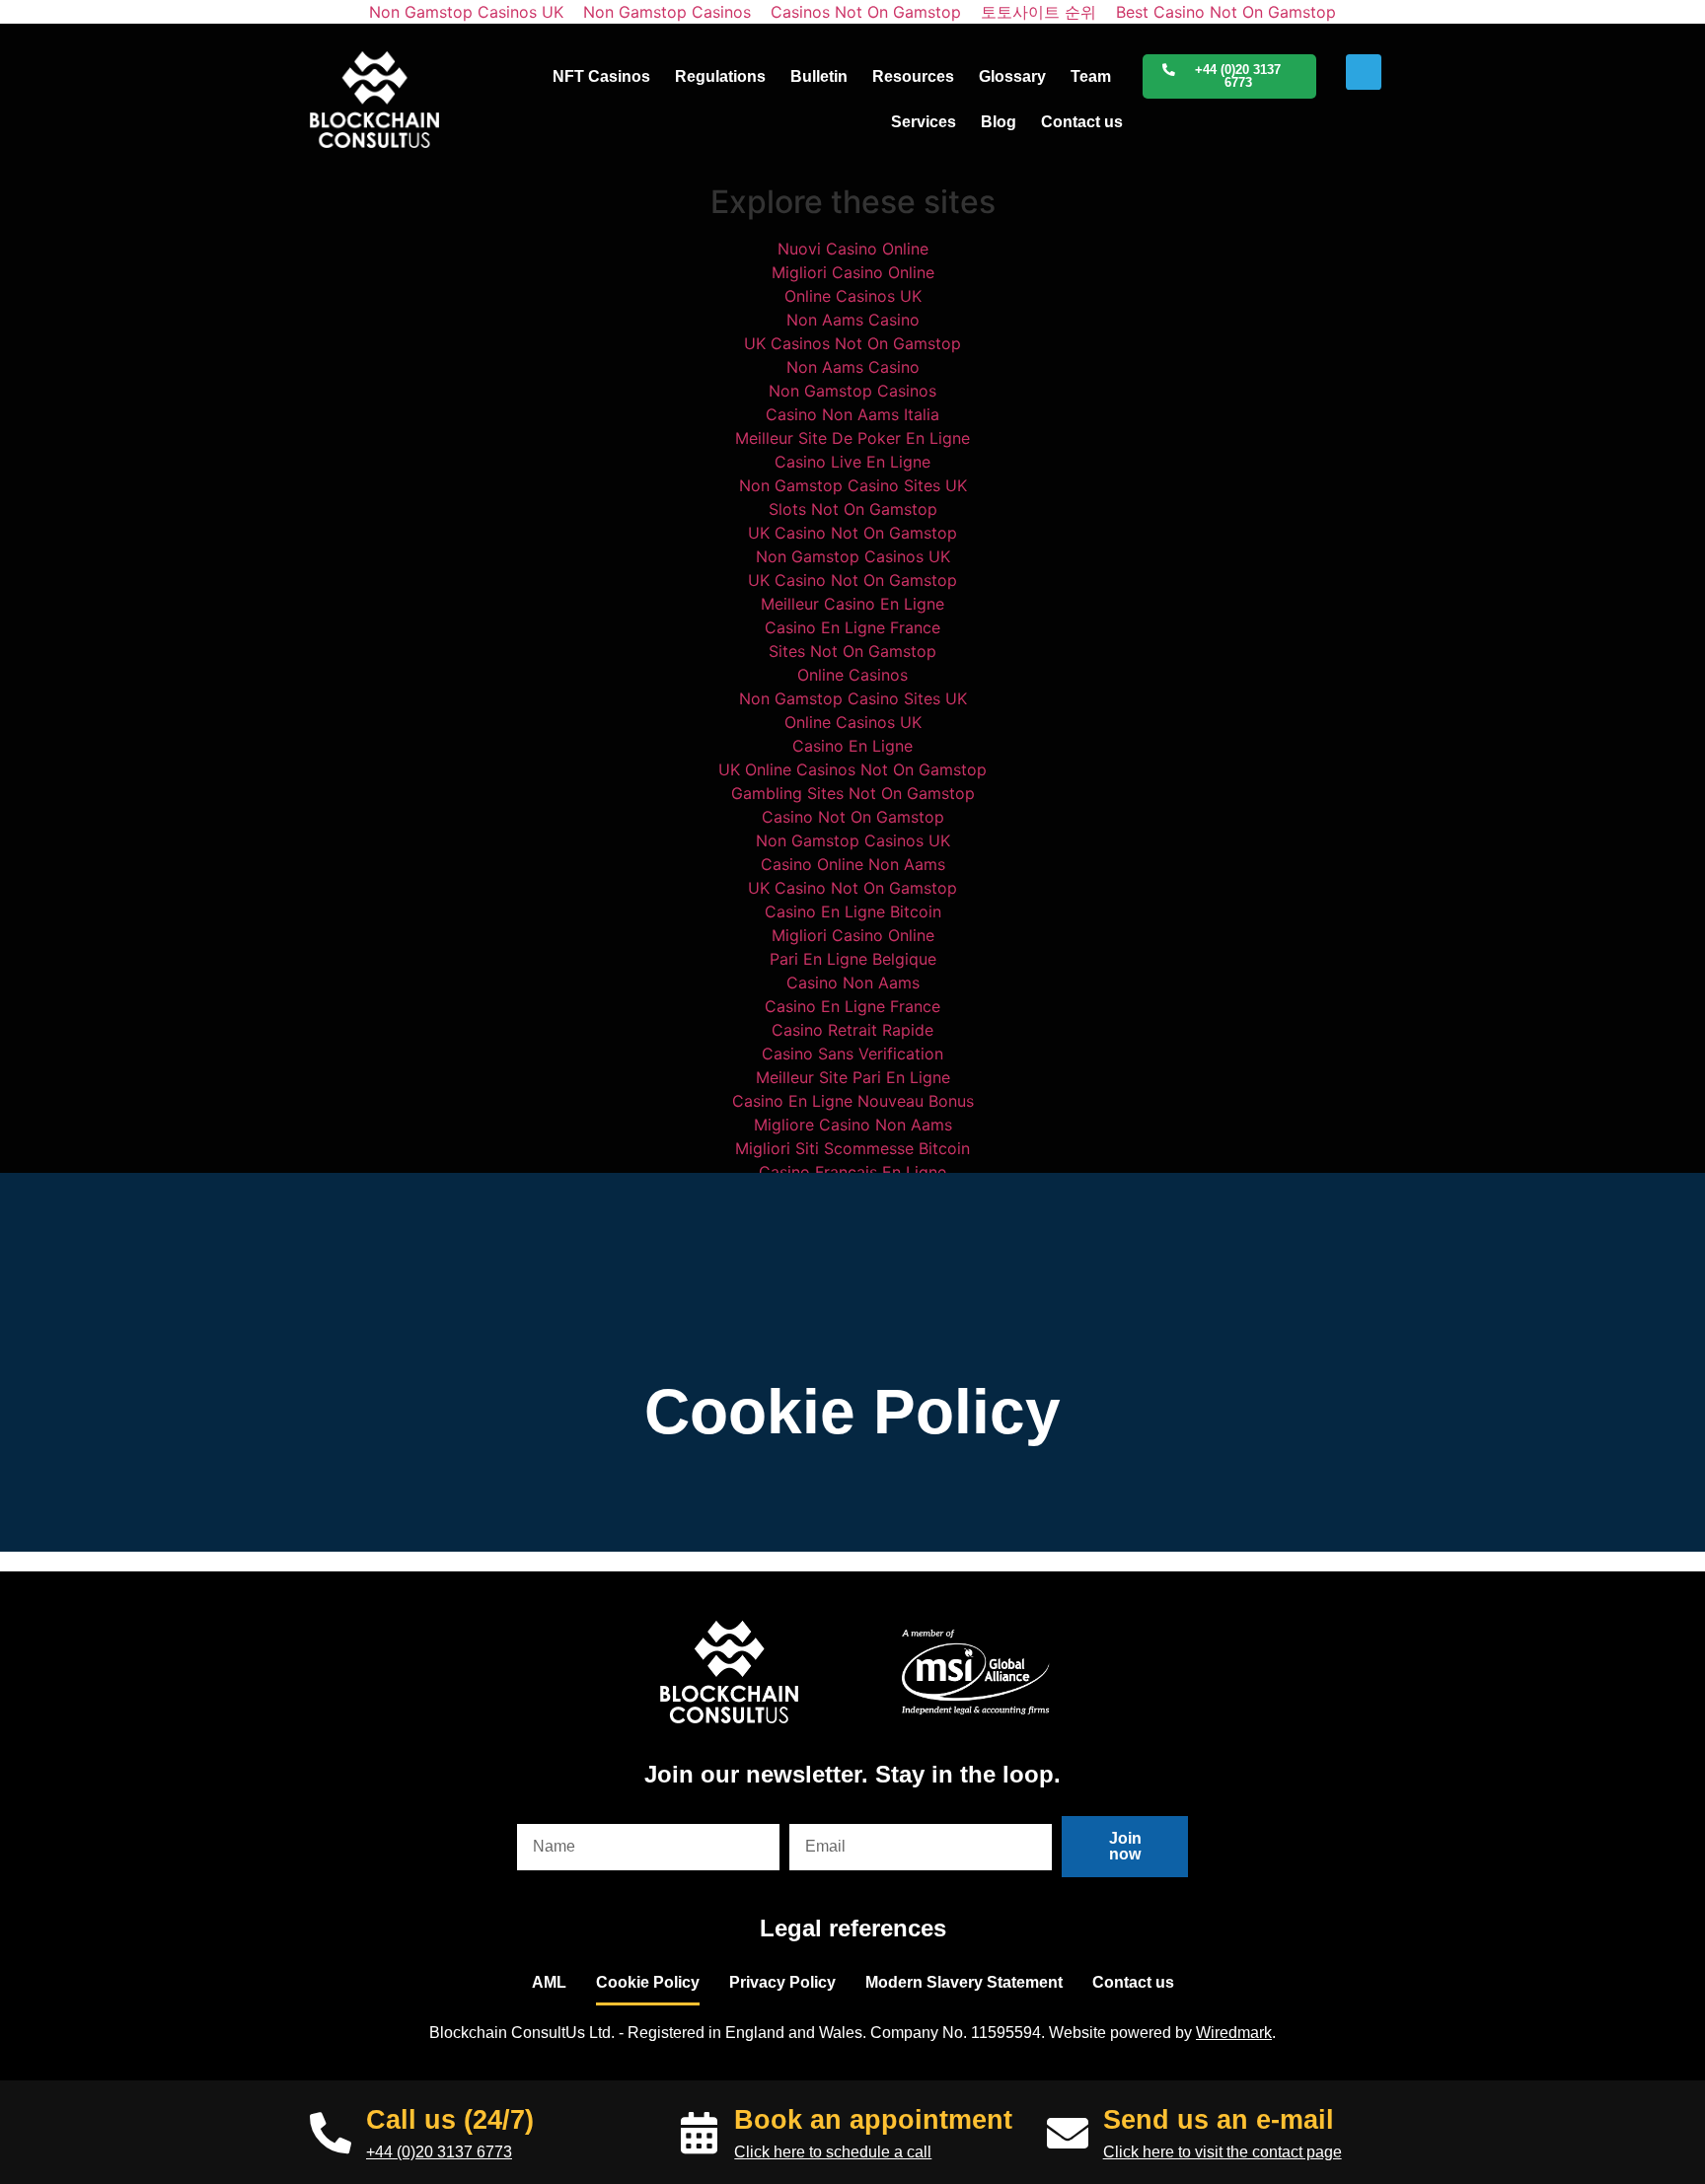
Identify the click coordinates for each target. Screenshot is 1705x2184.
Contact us (1082, 122)
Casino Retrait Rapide (852, 1030)
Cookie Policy (648, 1982)
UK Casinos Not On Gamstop (852, 343)
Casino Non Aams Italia (852, 414)
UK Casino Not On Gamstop (852, 533)
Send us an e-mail (1219, 2120)
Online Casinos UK (853, 296)
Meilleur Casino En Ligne (852, 604)
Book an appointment (873, 2120)
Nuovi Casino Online (853, 249)
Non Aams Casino (853, 320)
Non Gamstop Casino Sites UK (853, 485)
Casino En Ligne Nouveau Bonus (853, 1101)
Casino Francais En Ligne (852, 1172)
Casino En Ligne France (852, 627)
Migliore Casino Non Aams (853, 1125)
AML (549, 1982)
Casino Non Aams (853, 983)
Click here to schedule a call (833, 2152)
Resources (913, 76)
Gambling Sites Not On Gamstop (853, 793)
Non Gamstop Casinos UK (853, 556)
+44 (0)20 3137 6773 (439, 2152)
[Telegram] (1364, 72)
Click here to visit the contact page (1223, 2152)
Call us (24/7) (450, 2120)
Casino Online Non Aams (853, 864)
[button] (1229, 77)
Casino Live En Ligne (852, 462)
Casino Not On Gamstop (853, 817)
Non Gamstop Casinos (852, 391)
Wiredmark (1234, 2033)
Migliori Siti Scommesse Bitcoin (852, 1148)
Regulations (720, 76)
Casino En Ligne (852, 746)
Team (1091, 76)
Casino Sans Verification (852, 1054)
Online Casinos (852, 675)
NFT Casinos (601, 76)
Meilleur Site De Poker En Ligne (852, 438)
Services (924, 122)
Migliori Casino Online (853, 272)
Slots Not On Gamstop (853, 509)
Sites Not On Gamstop (852, 651)
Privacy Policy (782, 1982)
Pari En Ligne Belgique (853, 959)
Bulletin (819, 76)
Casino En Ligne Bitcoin (853, 911)
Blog (999, 122)
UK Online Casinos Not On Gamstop (852, 769)
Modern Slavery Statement (964, 1982)
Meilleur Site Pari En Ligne (853, 1077)
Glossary (1012, 76)
